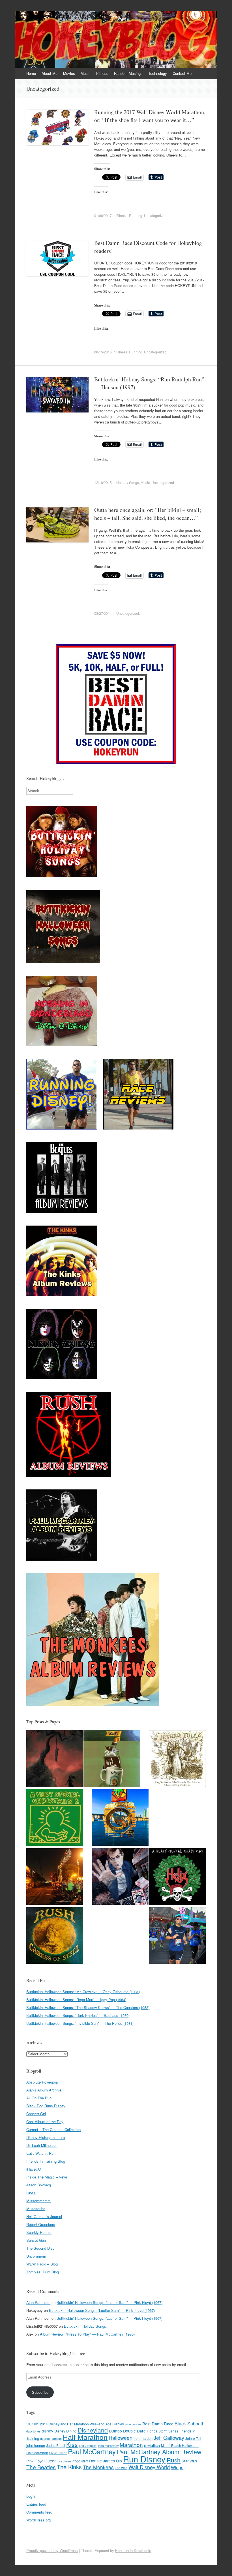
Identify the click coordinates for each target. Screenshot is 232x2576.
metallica (152, 2445)
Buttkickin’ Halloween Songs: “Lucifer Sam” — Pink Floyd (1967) (109, 2302)
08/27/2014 (103, 613)
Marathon (131, 2444)
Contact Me (182, 73)
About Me (50, 73)
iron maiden (143, 2438)
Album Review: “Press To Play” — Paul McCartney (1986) (87, 2334)
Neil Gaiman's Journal (44, 2216)
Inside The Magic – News (47, 2177)
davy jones (33, 2431)
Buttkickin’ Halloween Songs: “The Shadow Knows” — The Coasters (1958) (88, 2007)
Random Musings (128, 73)
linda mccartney (108, 2446)
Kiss (72, 2444)
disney (47, 2431)
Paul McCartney (92, 2451)
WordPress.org (38, 2520)
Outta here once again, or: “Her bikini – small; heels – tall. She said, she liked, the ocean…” (148, 514)
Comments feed (39, 2512)
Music (86, 73)
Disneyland (93, 2430)
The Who (121, 2468)
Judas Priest (56, 2445)
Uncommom (36, 2256)
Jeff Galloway (169, 2438)
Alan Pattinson (38, 2302)
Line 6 (31, 2193)
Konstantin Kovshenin (133, 2550)
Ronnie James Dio (106, 2461)
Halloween (121, 2438)
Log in (31, 2496)
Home (31, 73)
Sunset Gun (36, 2240)
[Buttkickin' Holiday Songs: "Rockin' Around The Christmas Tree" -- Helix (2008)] (177, 1877)
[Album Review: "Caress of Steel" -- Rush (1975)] (55, 1936)
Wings (177, 2467)
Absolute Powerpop (42, 2082)
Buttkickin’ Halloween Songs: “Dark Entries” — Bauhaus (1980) (78, 2015)
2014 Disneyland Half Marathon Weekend (72, 2424)
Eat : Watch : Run (41, 2153)
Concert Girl (36, 2114)
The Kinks (69, 2467)
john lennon (36, 2445)
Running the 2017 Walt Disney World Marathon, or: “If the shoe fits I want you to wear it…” (150, 116)
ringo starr (80, 2461)
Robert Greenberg (41, 2224)
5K (28, 2424)
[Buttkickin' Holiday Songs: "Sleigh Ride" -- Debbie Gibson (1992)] (55, 1818)
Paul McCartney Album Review (159, 2452)
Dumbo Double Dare (127, 2431)
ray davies (65, 2461)
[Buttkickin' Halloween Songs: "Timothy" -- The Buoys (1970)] (120, 1877)
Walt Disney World (149, 2467)
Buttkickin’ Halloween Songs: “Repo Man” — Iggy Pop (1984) (76, 2000)
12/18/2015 (103, 482)
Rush (174, 2460)
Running (136, 215)
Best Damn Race (158, 2424)
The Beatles (41, 2467)
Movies (69, 73)
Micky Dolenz (58, 2453)
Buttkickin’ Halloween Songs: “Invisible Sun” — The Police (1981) (80, 2023)
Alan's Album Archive (44, 2090)
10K (35, 2424)
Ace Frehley (115, 2424)
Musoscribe (36, 2209)
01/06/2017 (103, 215)
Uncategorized (155, 215)
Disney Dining (65, 2431)
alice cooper (133, 2424)
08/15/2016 (103, 352)
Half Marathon (85, 2437)
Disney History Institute (46, 2137)
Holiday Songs (128, 482)
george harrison (51, 2439)
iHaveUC (34, 2169)
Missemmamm (38, 2201)
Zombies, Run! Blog (43, 2272)
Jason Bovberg (39, 2185)
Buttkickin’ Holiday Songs (85, 2326)
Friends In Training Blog (46, 2161)
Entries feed (36, 2504)
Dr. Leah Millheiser (41, 2145)
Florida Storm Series (163, 2431)
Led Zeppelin (88, 2446)
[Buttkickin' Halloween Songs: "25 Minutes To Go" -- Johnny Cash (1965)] (55, 1759)
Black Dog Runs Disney (46, 2106)
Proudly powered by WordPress (52, 2550)
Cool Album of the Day (45, 2122)
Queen (51, 2461)
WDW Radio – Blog (42, 2264)
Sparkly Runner (39, 2232)
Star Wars (190, 2461)
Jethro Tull (193, 2438)
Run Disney (144, 2459)
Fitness (102, 73)
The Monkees (98, 2467)
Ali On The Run (39, 2098)
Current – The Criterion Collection (53, 2129)
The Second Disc (40, 2248)
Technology (158, 73)
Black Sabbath (190, 2423)
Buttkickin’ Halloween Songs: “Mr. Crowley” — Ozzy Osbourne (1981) (83, 1992)
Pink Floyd (35, 2461)
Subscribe (40, 2392)
